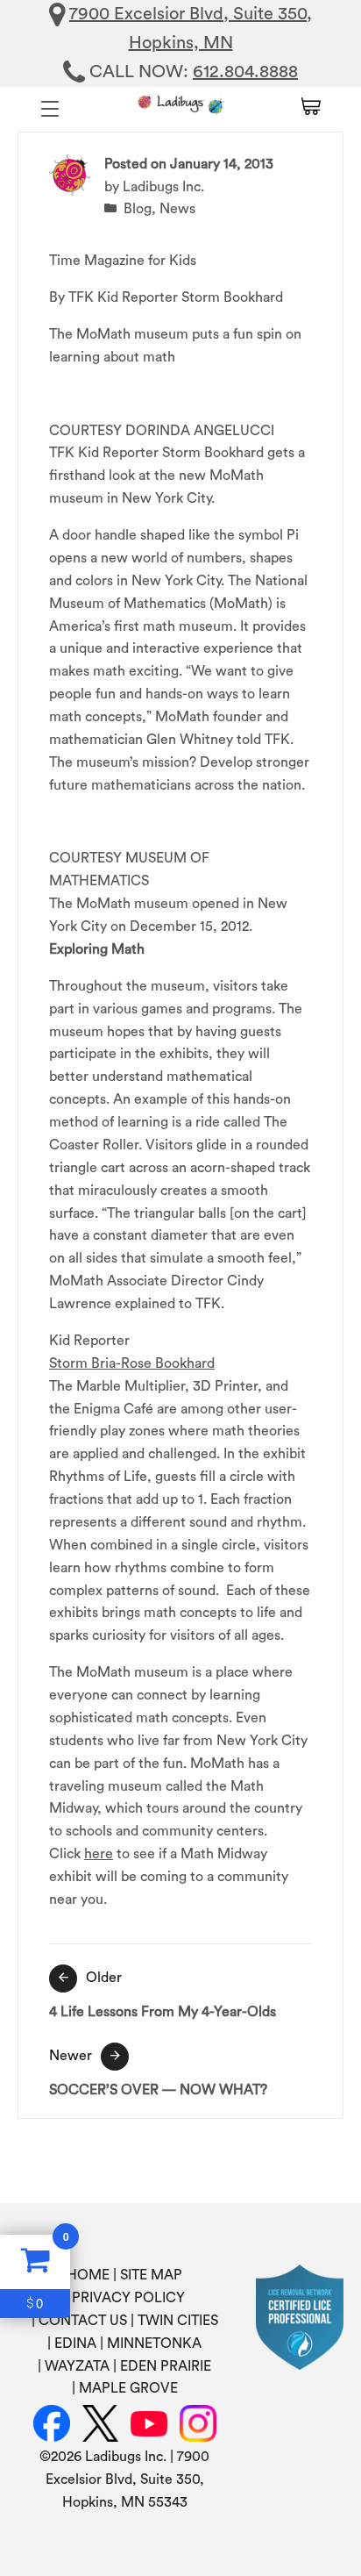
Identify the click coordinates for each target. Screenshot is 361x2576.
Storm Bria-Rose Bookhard (132, 1363)
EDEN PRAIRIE (166, 2366)
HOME (88, 2275)
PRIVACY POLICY (128, 2298)
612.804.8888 (245, 72)
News (177, 209)
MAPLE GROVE (128, 2388)
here (99, 1854)
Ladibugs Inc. (163, 187)
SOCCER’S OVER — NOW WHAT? (158, 2072)
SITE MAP (151, 2275)
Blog (138, 209)
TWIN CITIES (178, 2321)
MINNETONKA (154, 2343)
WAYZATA (77, 2366)
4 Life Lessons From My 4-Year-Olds (163, 1994)
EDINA (75, 2343)
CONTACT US (83, 2321)
